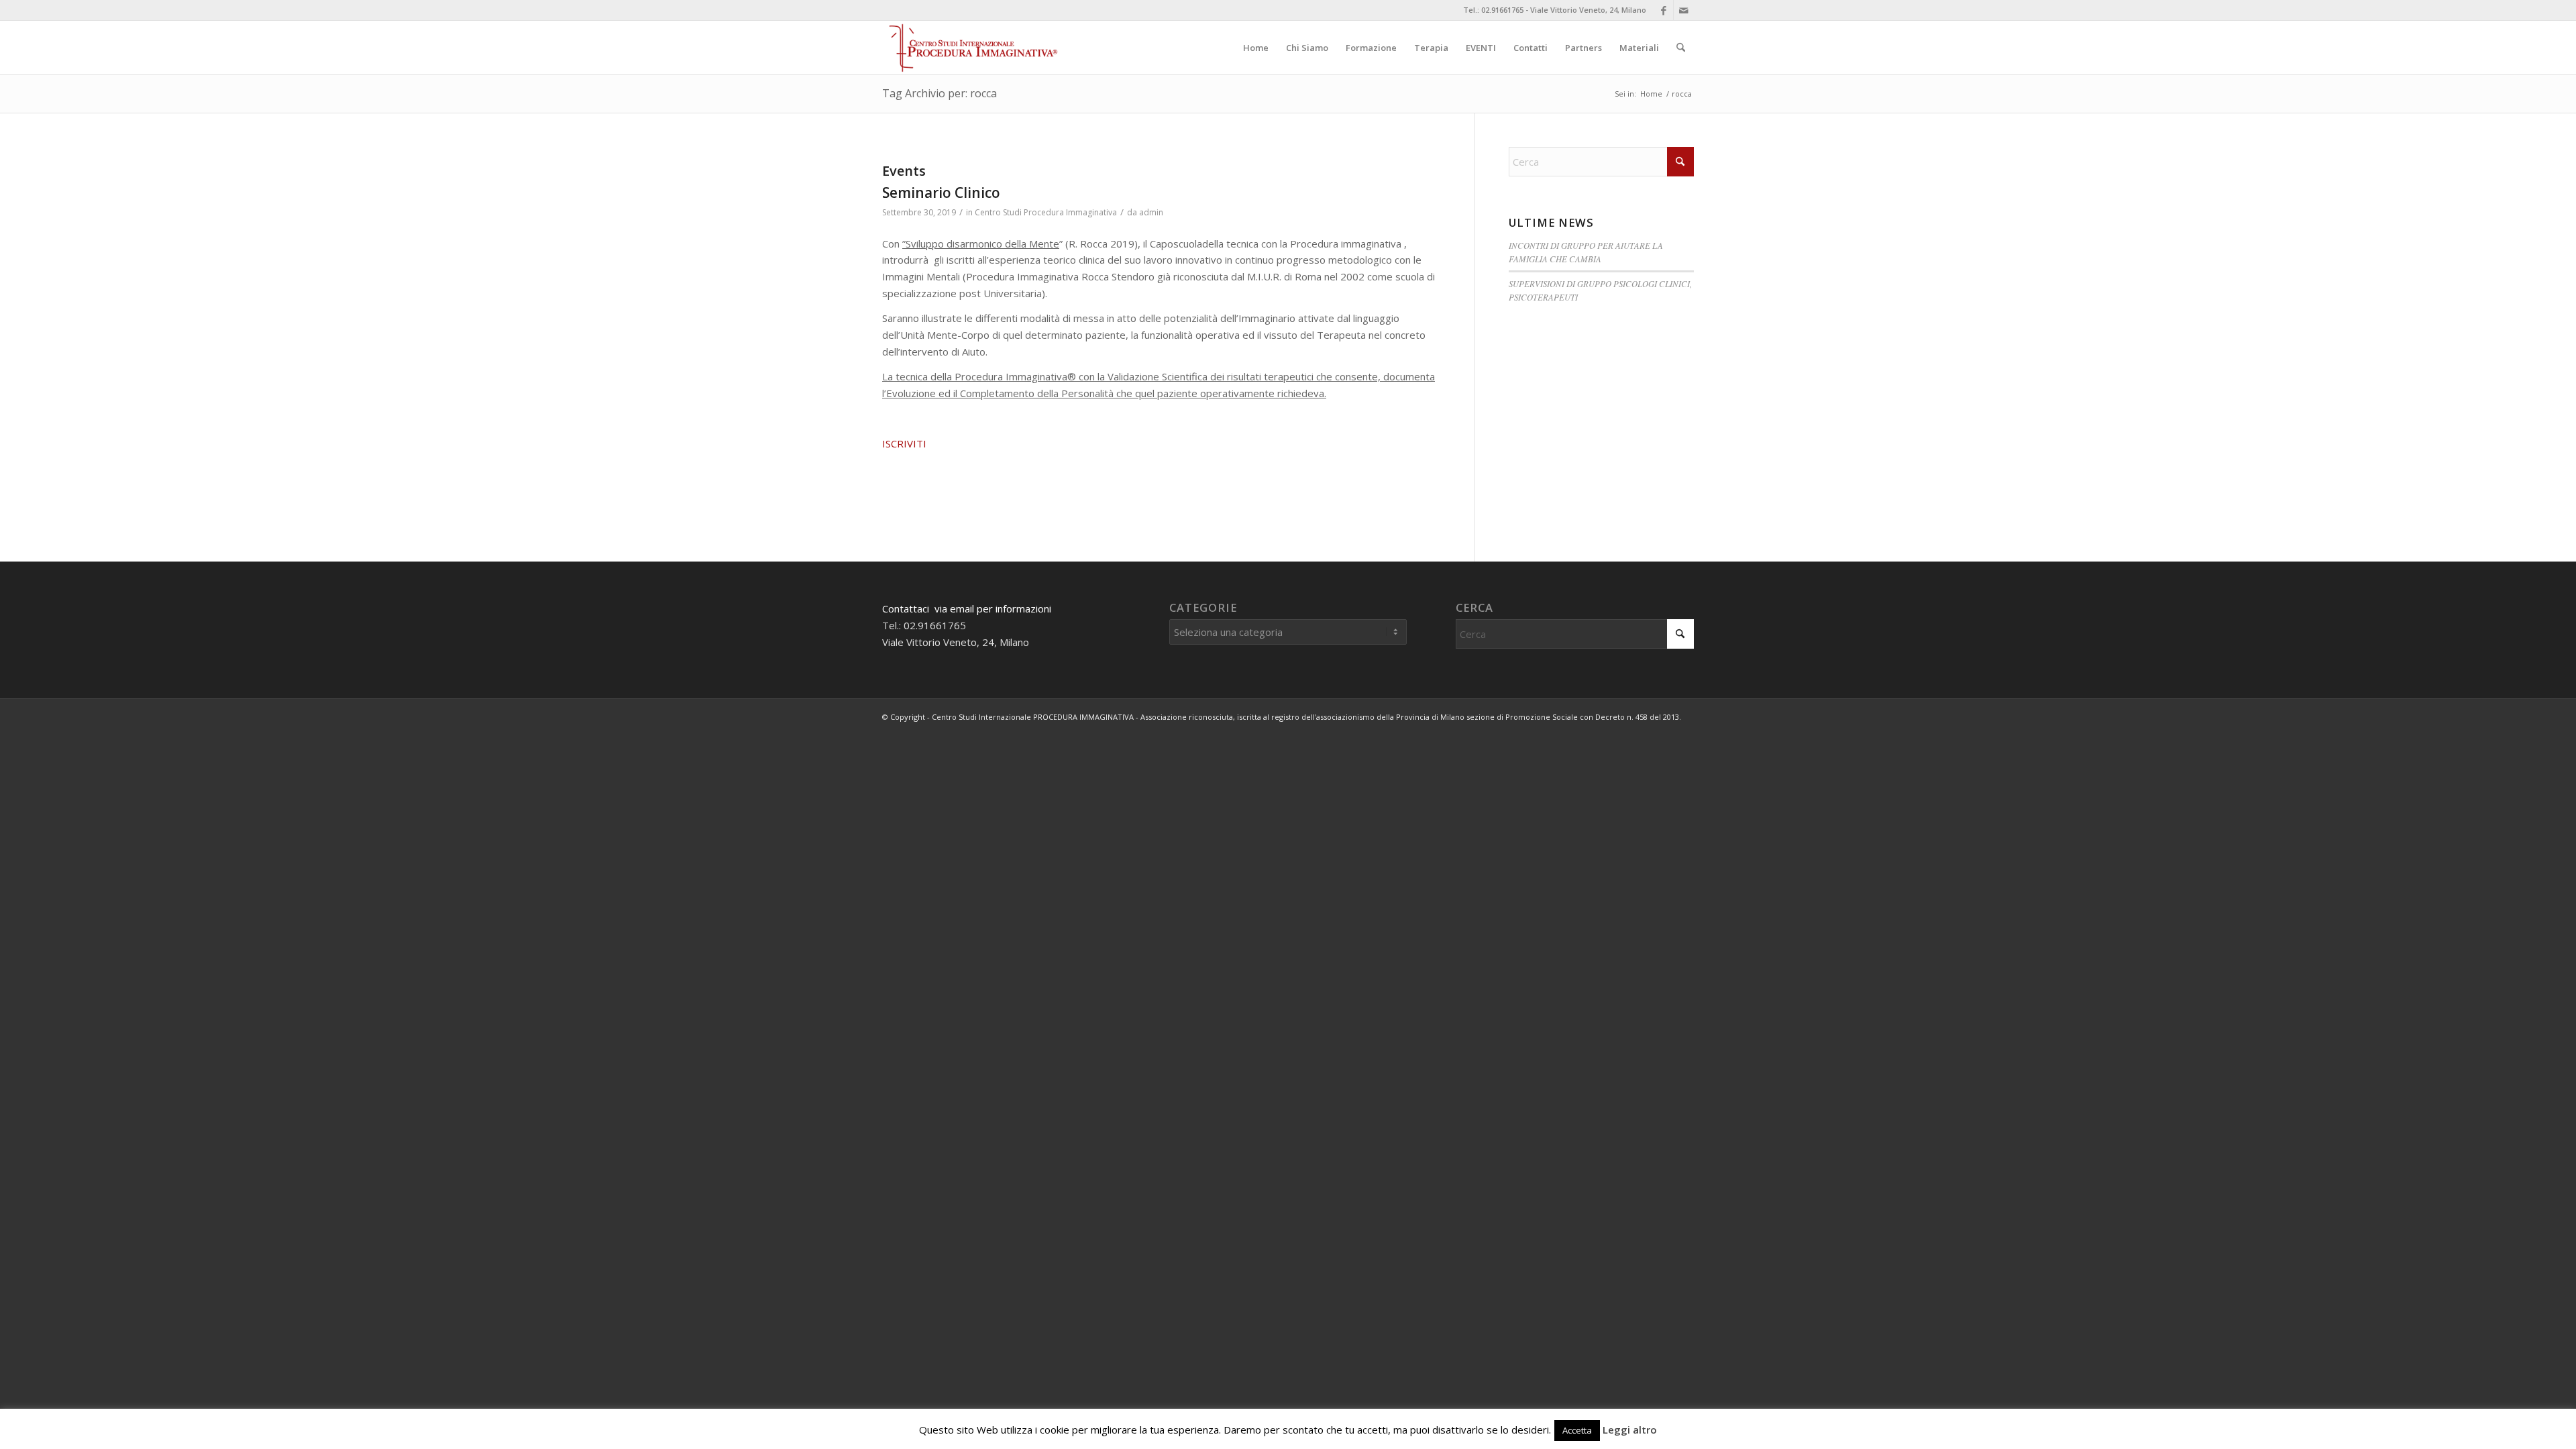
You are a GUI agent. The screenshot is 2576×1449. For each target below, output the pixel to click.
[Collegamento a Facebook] (1663, 10)
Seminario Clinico (941, 193)
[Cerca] (1681, 48)
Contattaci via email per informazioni (967, 608)
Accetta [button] (1577, 1430)
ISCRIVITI (904, 443)
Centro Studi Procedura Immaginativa (1046, 212)
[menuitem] (1256, 48)
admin (1151, 212)
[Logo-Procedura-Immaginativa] (972, 48)
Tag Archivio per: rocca (940, 93)
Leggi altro (1630, 1430)
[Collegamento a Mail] (1684, 10)
